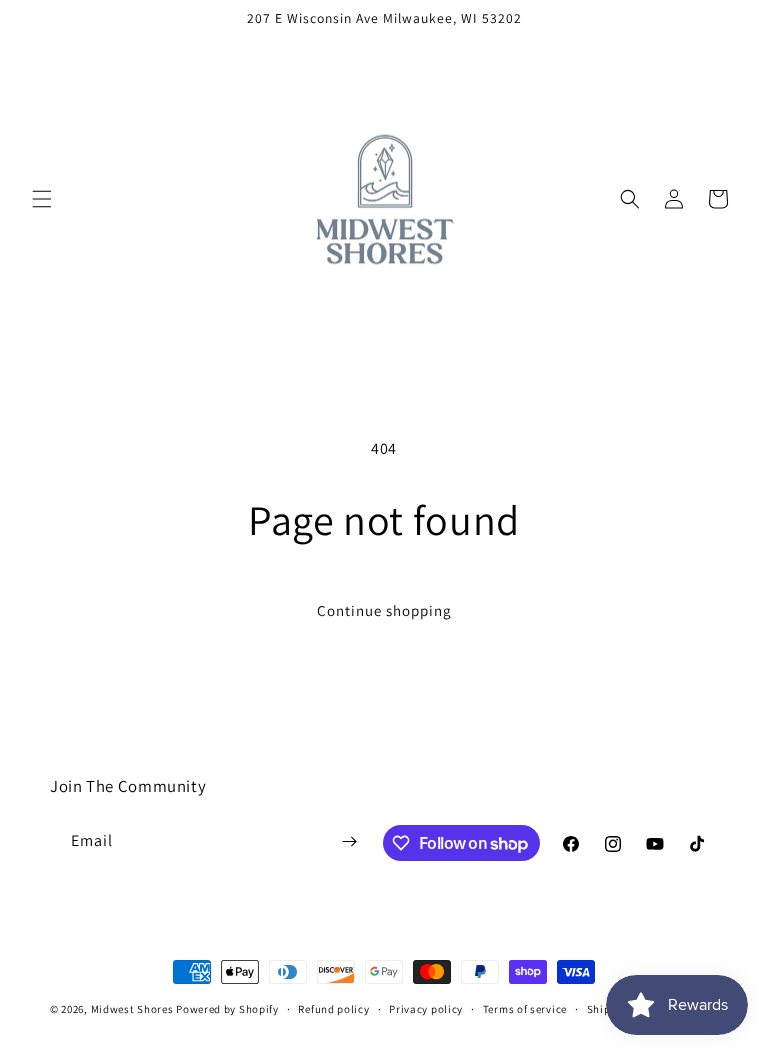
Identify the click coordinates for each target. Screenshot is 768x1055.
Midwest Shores (132, 1009)
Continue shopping (384, 610)
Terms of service (525, 1009)
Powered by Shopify (227, 1009)
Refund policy (333, 1009)
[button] (42, 199)
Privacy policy (426, 1009)
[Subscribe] (350, 841)
